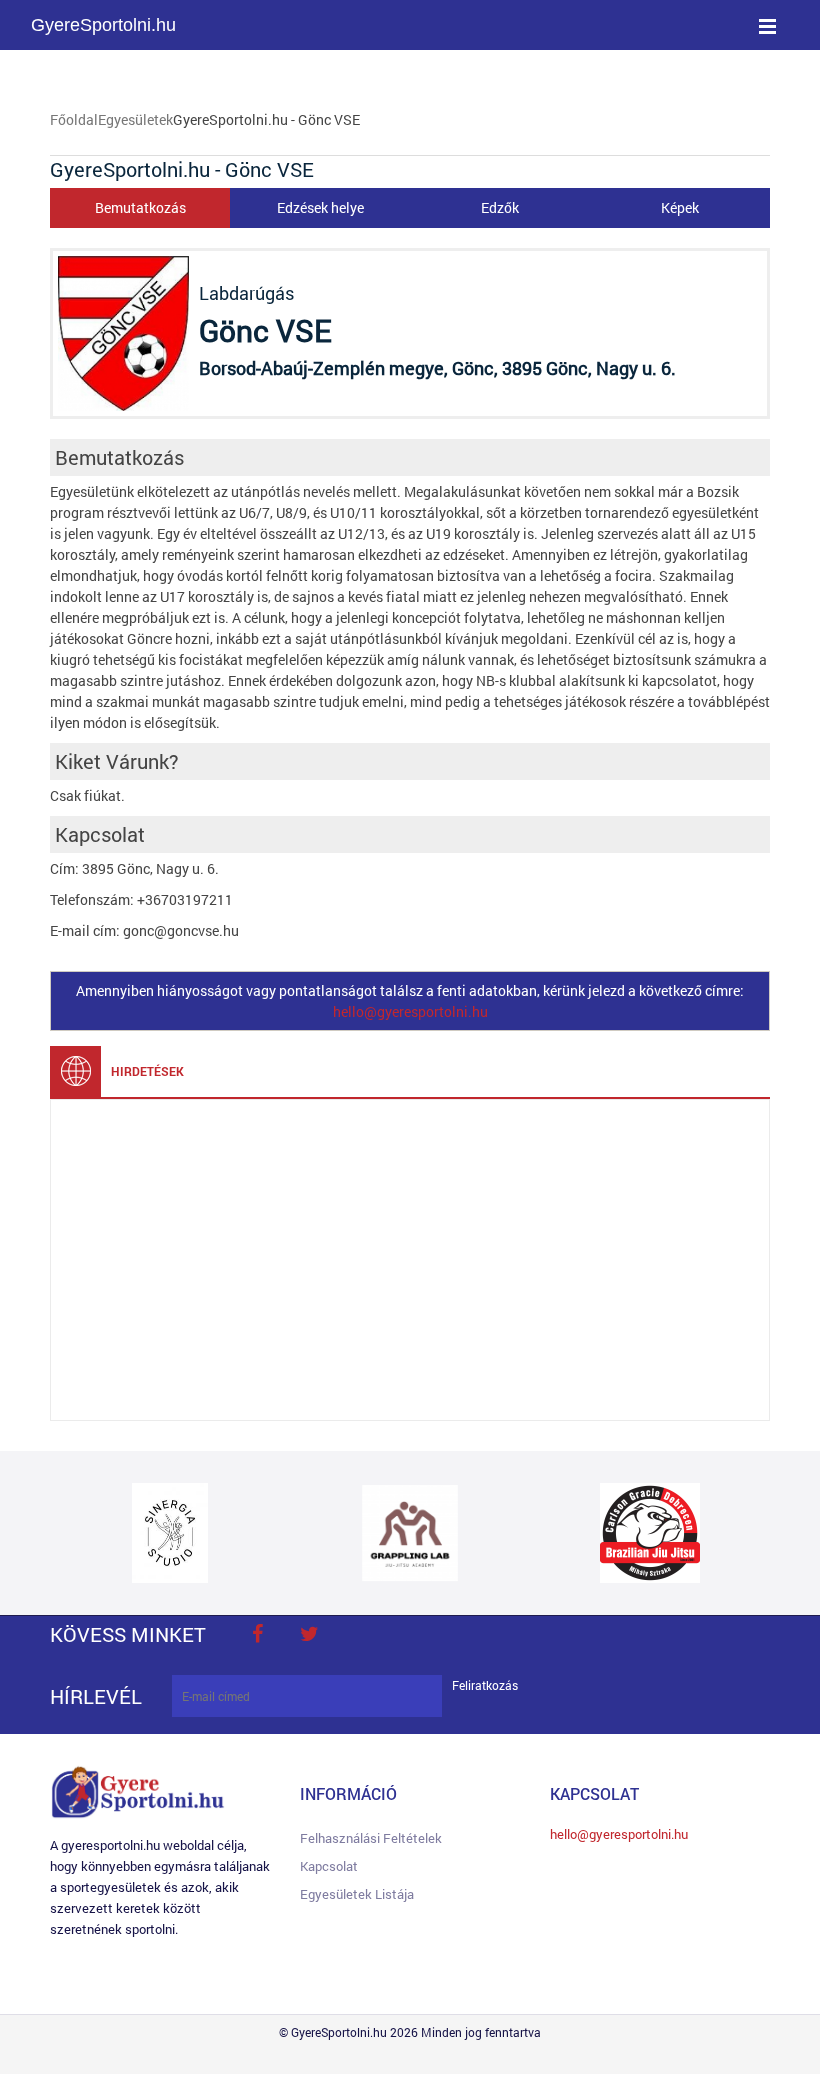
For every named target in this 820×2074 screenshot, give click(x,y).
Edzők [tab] (500, 207)
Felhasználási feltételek (371, 1838)
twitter (309, 1634)
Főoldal (74, 119)
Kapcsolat (329, 1866)
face (257, 1634)
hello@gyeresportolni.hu (410, 1011)
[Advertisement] (410, 1260)
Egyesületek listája (357, 1894)
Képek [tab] (680, 207)
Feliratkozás (485, 1685)
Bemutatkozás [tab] (140, 207)
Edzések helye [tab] (320, 207)
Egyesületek (135, 119)
